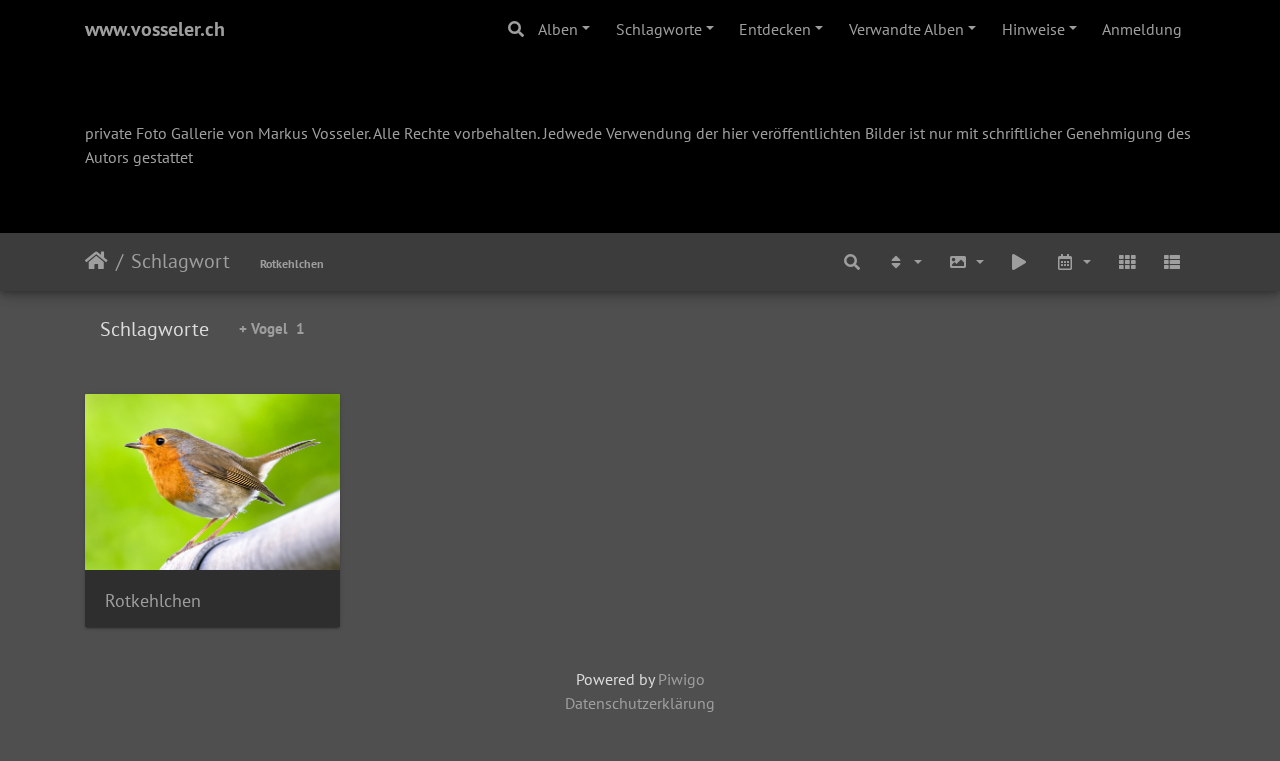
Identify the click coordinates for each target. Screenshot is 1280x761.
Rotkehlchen (292, 263)
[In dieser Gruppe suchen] (853, 262)
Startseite (96, 261)
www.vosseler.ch (155, 29)
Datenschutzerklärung (640, 703)
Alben (558, 29)
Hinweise (1033, 29)
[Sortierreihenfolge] (904, 262)
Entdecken (775, 29)
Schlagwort (180, 261)
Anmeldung (1142, 29)
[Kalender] (1073, 262)
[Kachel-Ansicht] (1127, 262)
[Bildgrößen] (966, 262)
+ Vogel (272, 328)
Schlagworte (659, 29)
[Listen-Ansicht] (1172, 262)
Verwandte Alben (906, 29)
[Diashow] (1020, 262)
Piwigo (681, 679)
